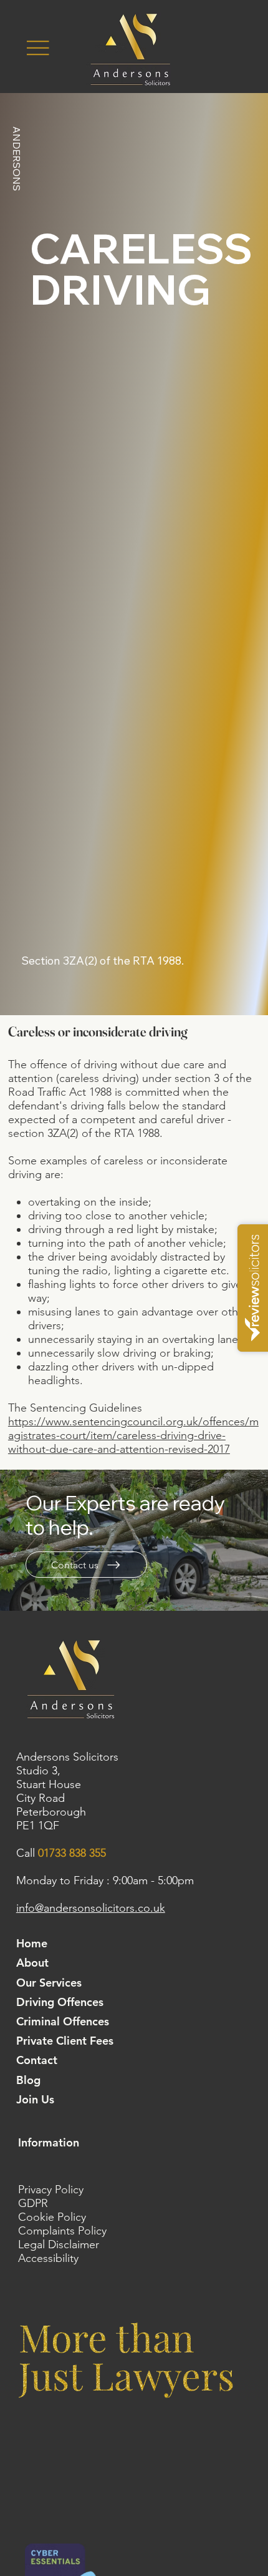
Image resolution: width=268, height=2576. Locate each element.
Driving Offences (60, 2002)
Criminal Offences (63, 2021)
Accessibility (48, 2258)
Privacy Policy (51, 2190)
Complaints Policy (62, 2231)
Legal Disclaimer (59, 2244)
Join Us (35, 2099)
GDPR (33, 2203)
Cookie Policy (52, 2217)
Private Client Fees (65, 2041)
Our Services (49, 1983)
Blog (28, 2080)
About (32, 1963)
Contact (37, 2060)
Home (32, 1943)
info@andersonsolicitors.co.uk (91, 1908)
